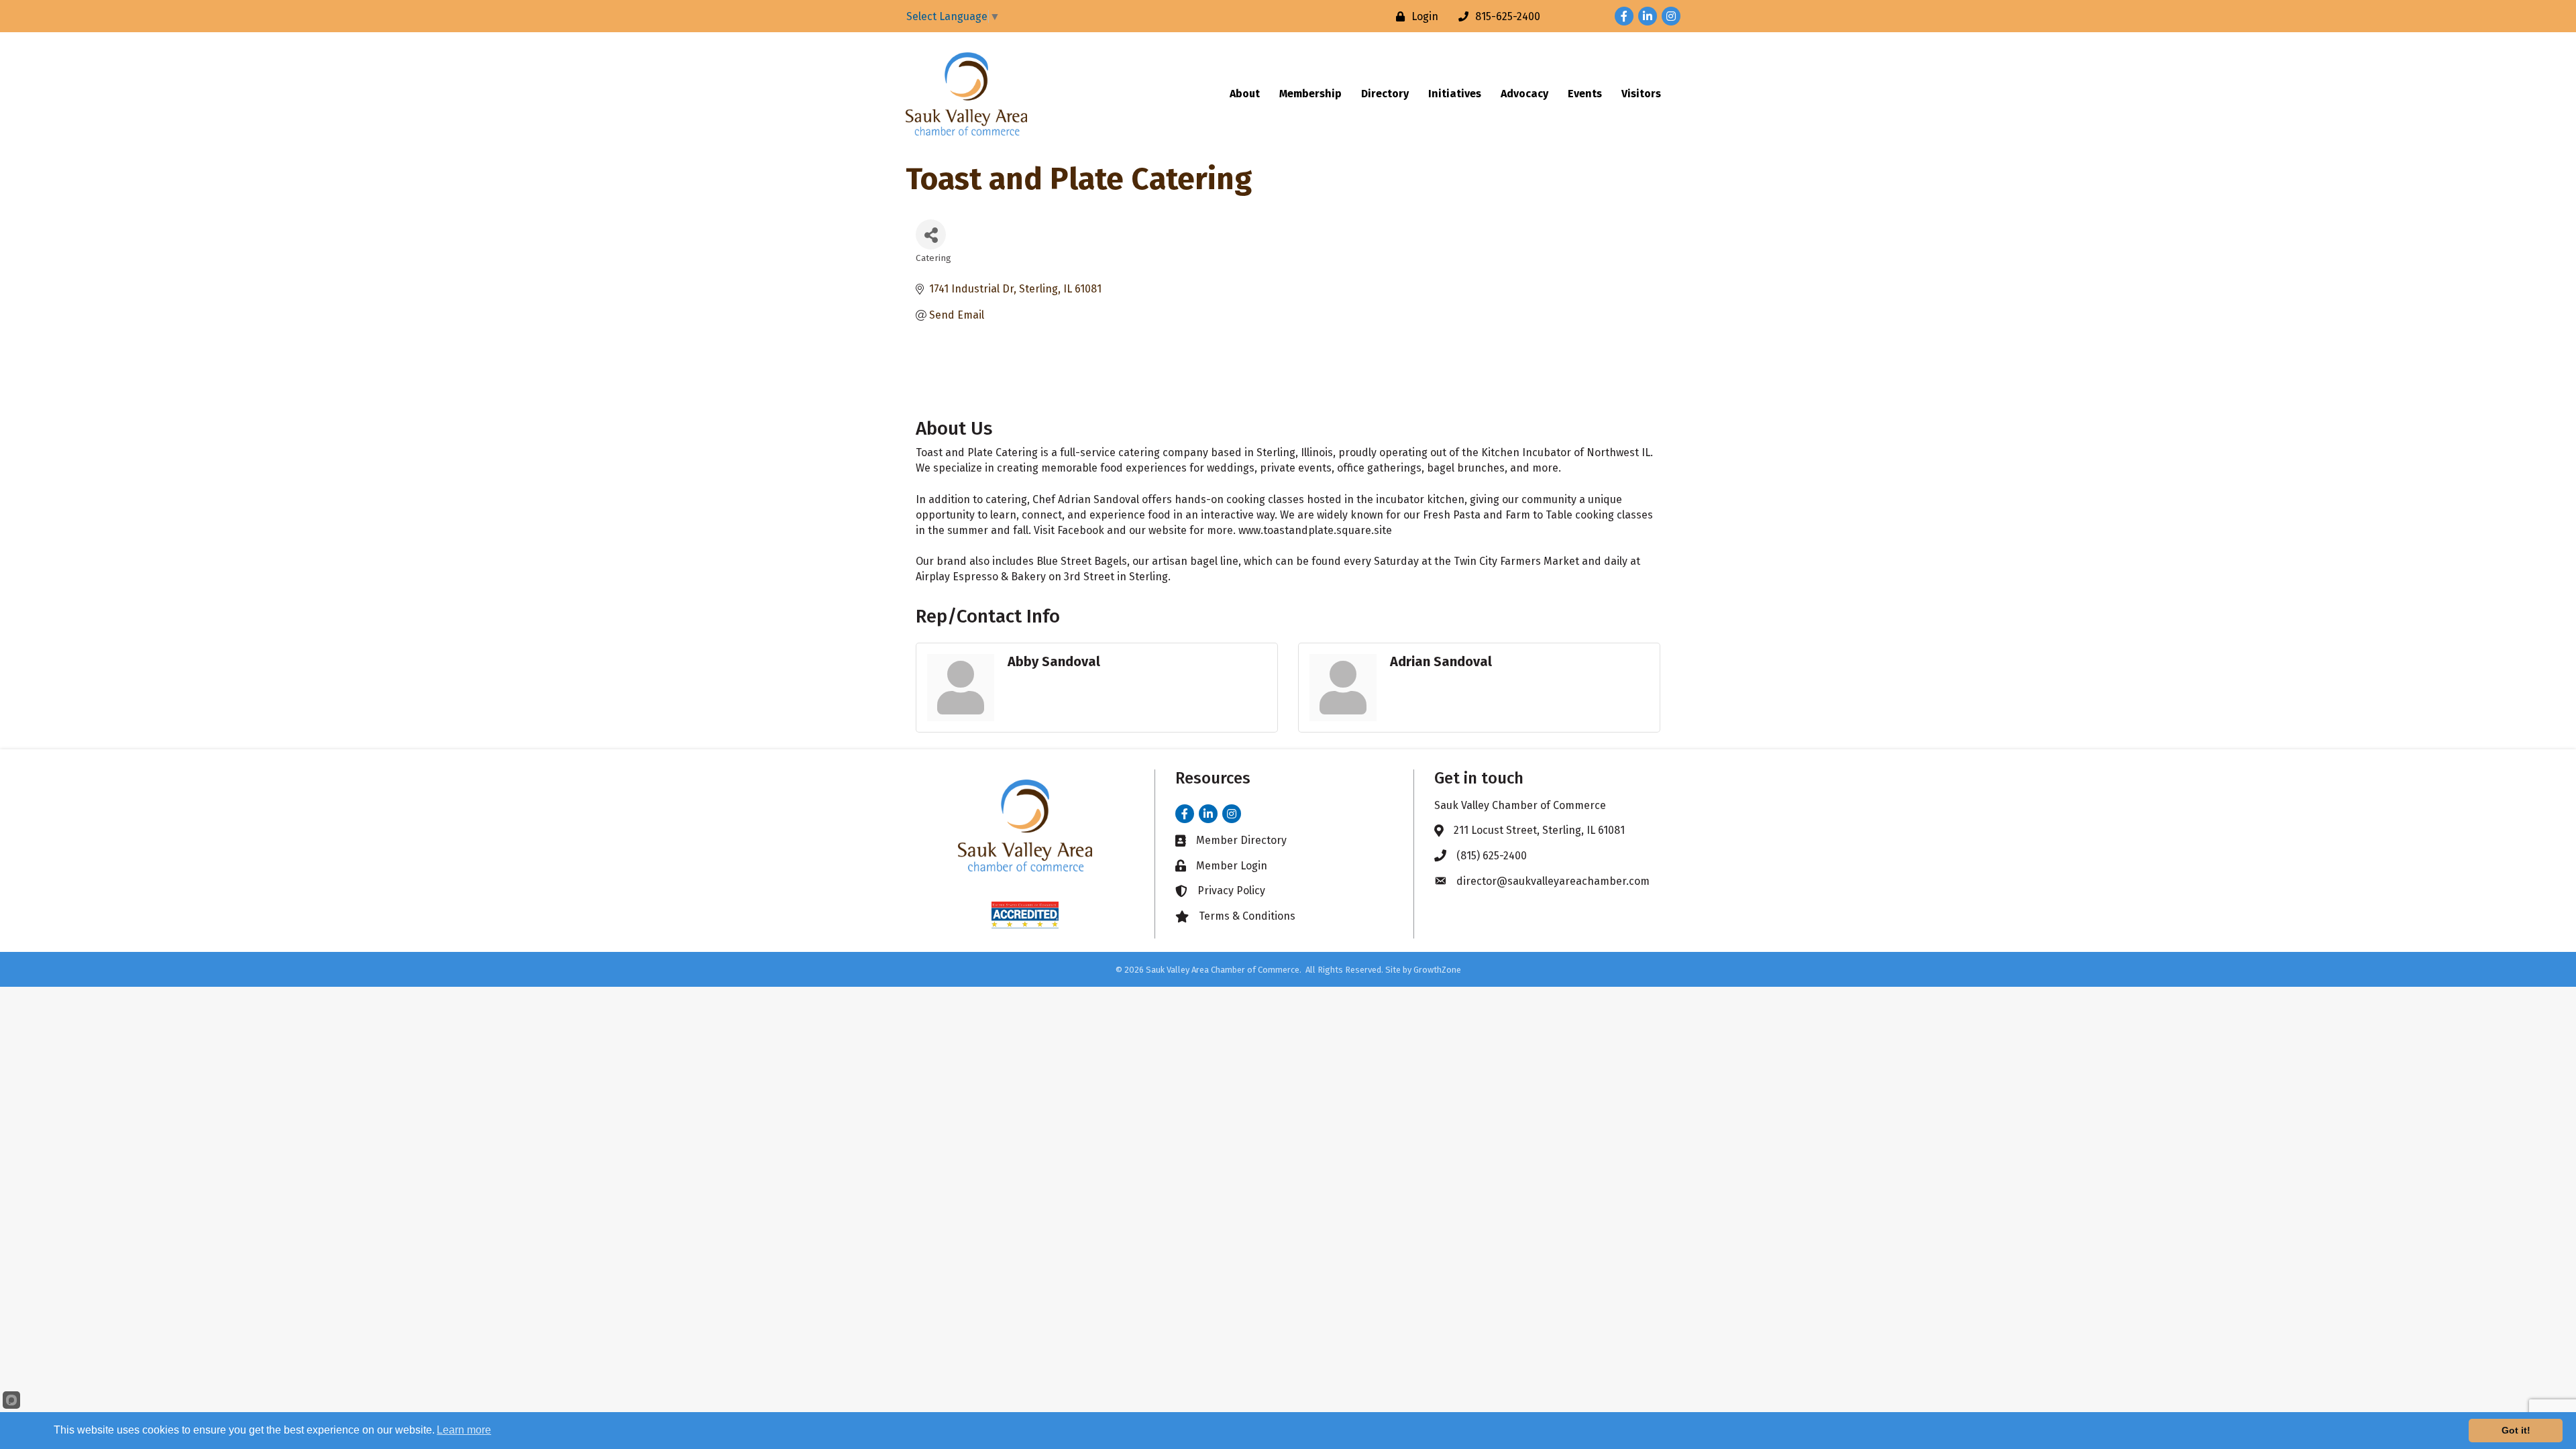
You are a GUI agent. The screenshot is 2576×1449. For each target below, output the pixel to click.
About (1245, 94)
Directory (1385, 94)
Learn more (464, 1430)
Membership (1310, 94)
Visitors (1641, 94)
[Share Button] (931, 234)
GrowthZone (1437, 970)
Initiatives (1455, 94)
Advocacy (1524, 94)
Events (1585, 94)
